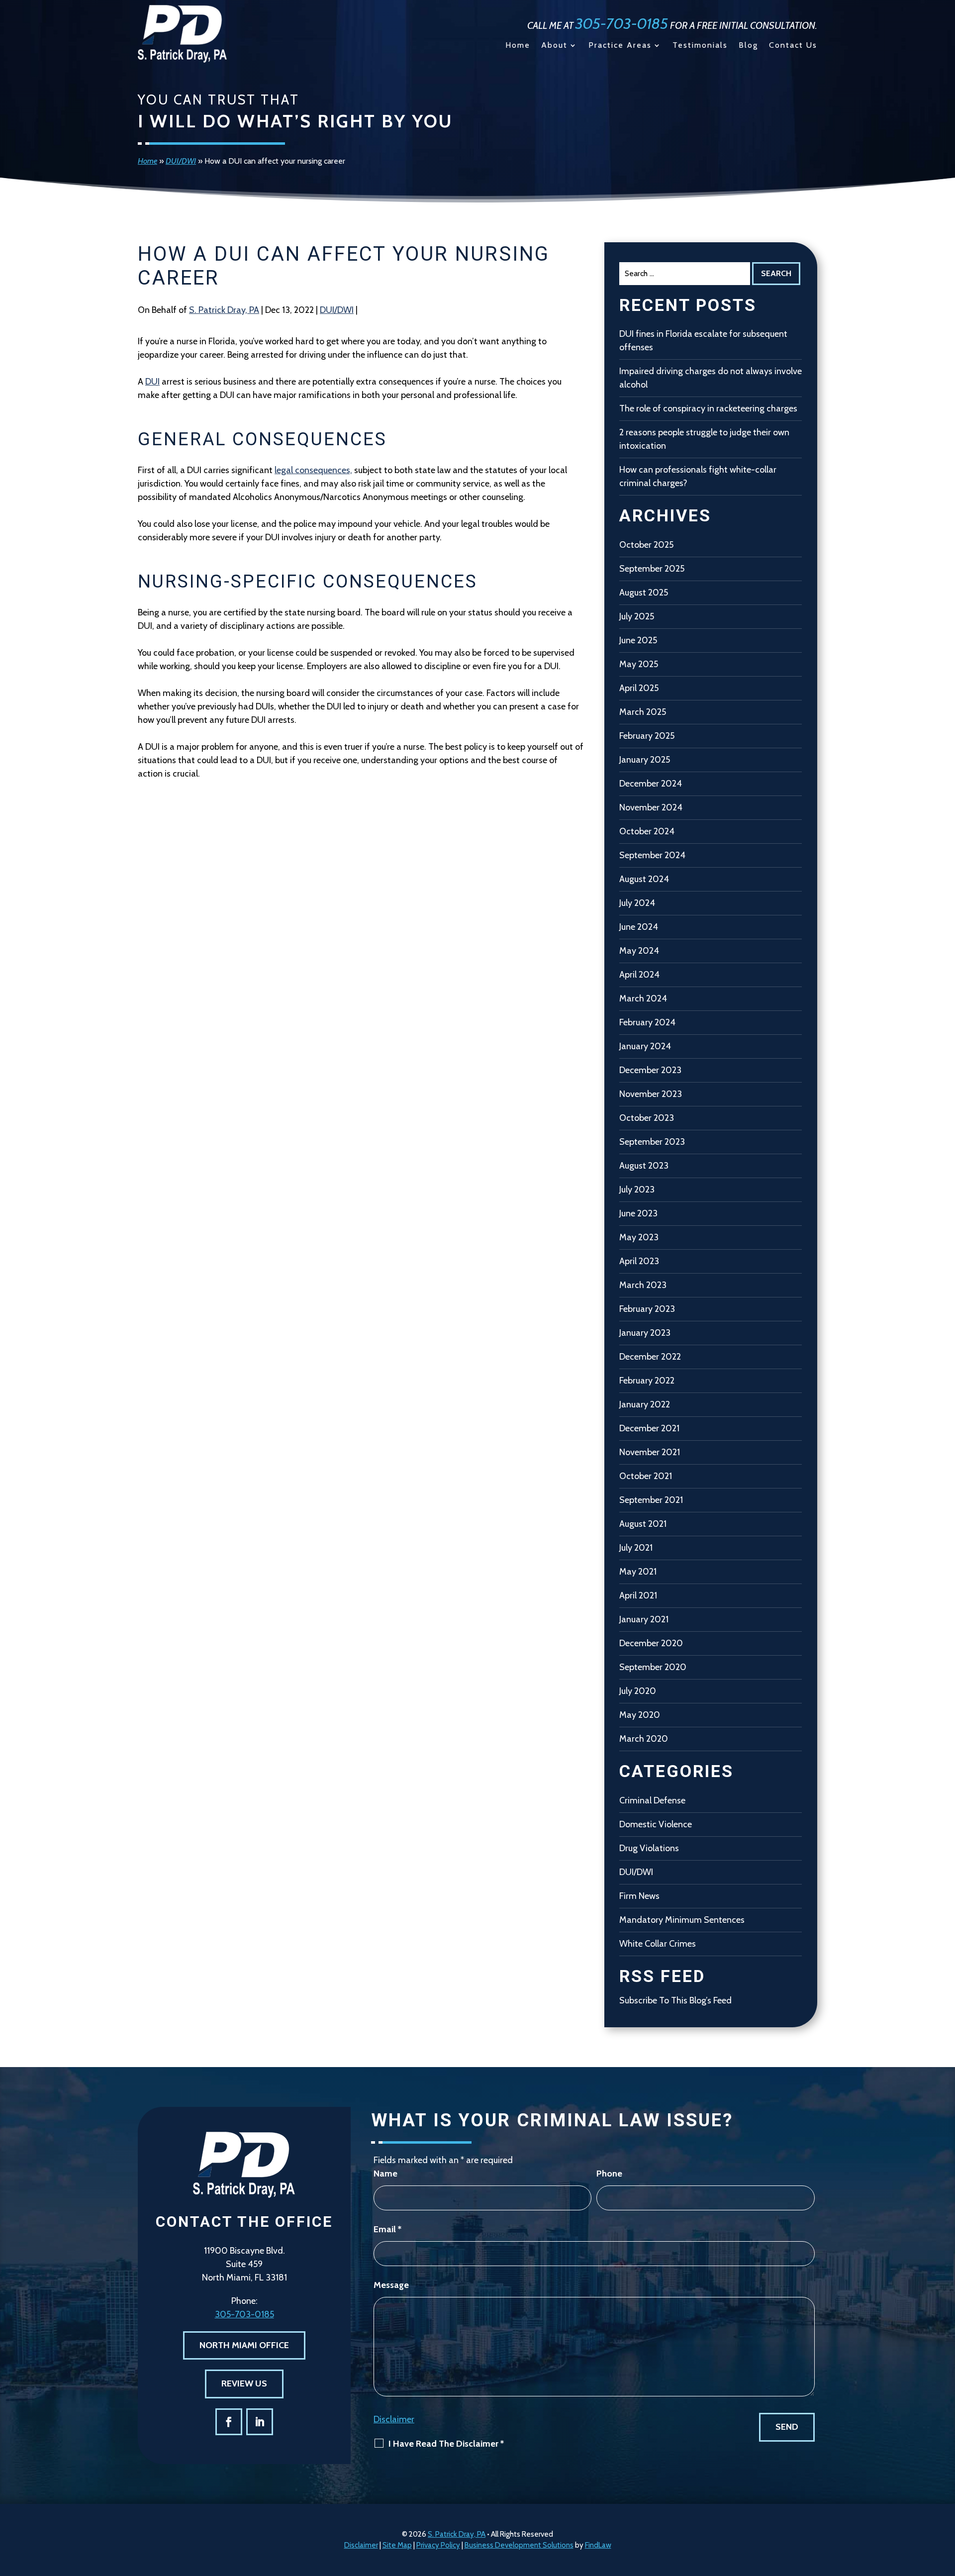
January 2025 (645, 760)
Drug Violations (649, 1848)
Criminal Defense (652, 1800)
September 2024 (652, 855)
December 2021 (649, 1428)
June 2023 (638, 1213)
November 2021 (650, 1452)
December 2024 (651, 784)
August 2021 (643, 1524)
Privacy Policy (438, 2545)
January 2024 (645, 1046)
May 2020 (640, 1715)
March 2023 (643, 1285)
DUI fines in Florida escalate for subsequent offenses (703, 341)
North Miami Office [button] (244, 2345)
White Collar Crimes (658, 1944)
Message (391, 2285)
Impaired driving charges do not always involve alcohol (711, 378)
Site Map (397, 2545)
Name (385, 2174)
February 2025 (647, 736)
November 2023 (651, 1094)
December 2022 (650, 1357)
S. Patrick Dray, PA (224, 310)
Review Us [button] (244, 2383)
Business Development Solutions (519, 2545)
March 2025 (643, 712)
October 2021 (646, 1476)
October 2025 (646, 545)
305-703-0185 (622, 24)
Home (518, 46)
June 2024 (639, 927)
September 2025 (652, 569)
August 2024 (644, 879)
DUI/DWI (337, 310)
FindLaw (598, 2545)
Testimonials (700, 46)
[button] (945, 2504)
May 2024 (639, 951)
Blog (748, 46)
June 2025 (638, 640)
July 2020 (638, 1691)
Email (387, 2229)
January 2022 (645, 1404)
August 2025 (644, 593)
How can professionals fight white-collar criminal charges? (698, 476)
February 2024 (647, 1022)
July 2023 (637, 1189)
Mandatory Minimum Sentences (682, 1920)
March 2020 (644, 1739)
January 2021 (644, 1619)
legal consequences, (313, 470)
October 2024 (647, 831)
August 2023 (644, 1166)
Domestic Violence (656, 1824)
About (554, 46)
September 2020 (653, 1667)
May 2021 (638, 1572)
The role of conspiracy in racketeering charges (708, 408)
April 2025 (639, 688)
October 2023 (647, 1118)
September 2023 (652, 1142)
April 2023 (639, 1261)
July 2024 (637, 903)
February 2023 (647, 1309)
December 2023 (650, 1070)
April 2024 (639, 975)
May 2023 (639, 1237)
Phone (609, 2174)
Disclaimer (394, 2419)
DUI (152, 382)
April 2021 (638, 1595)
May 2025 (639, 664)
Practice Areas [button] (620, 46)
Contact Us (793, 46)
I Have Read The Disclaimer (446, 2444)
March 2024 (643, 998)
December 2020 (651, 1643)
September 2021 (651, 1500)
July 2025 (637, 616)
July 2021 (636, 1548)
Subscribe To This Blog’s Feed (675, 2000)
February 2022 (647, 1381)
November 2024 (651, 807)
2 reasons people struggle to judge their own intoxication (704, 439)
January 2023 (645, 1333)
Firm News (639, 1896)
